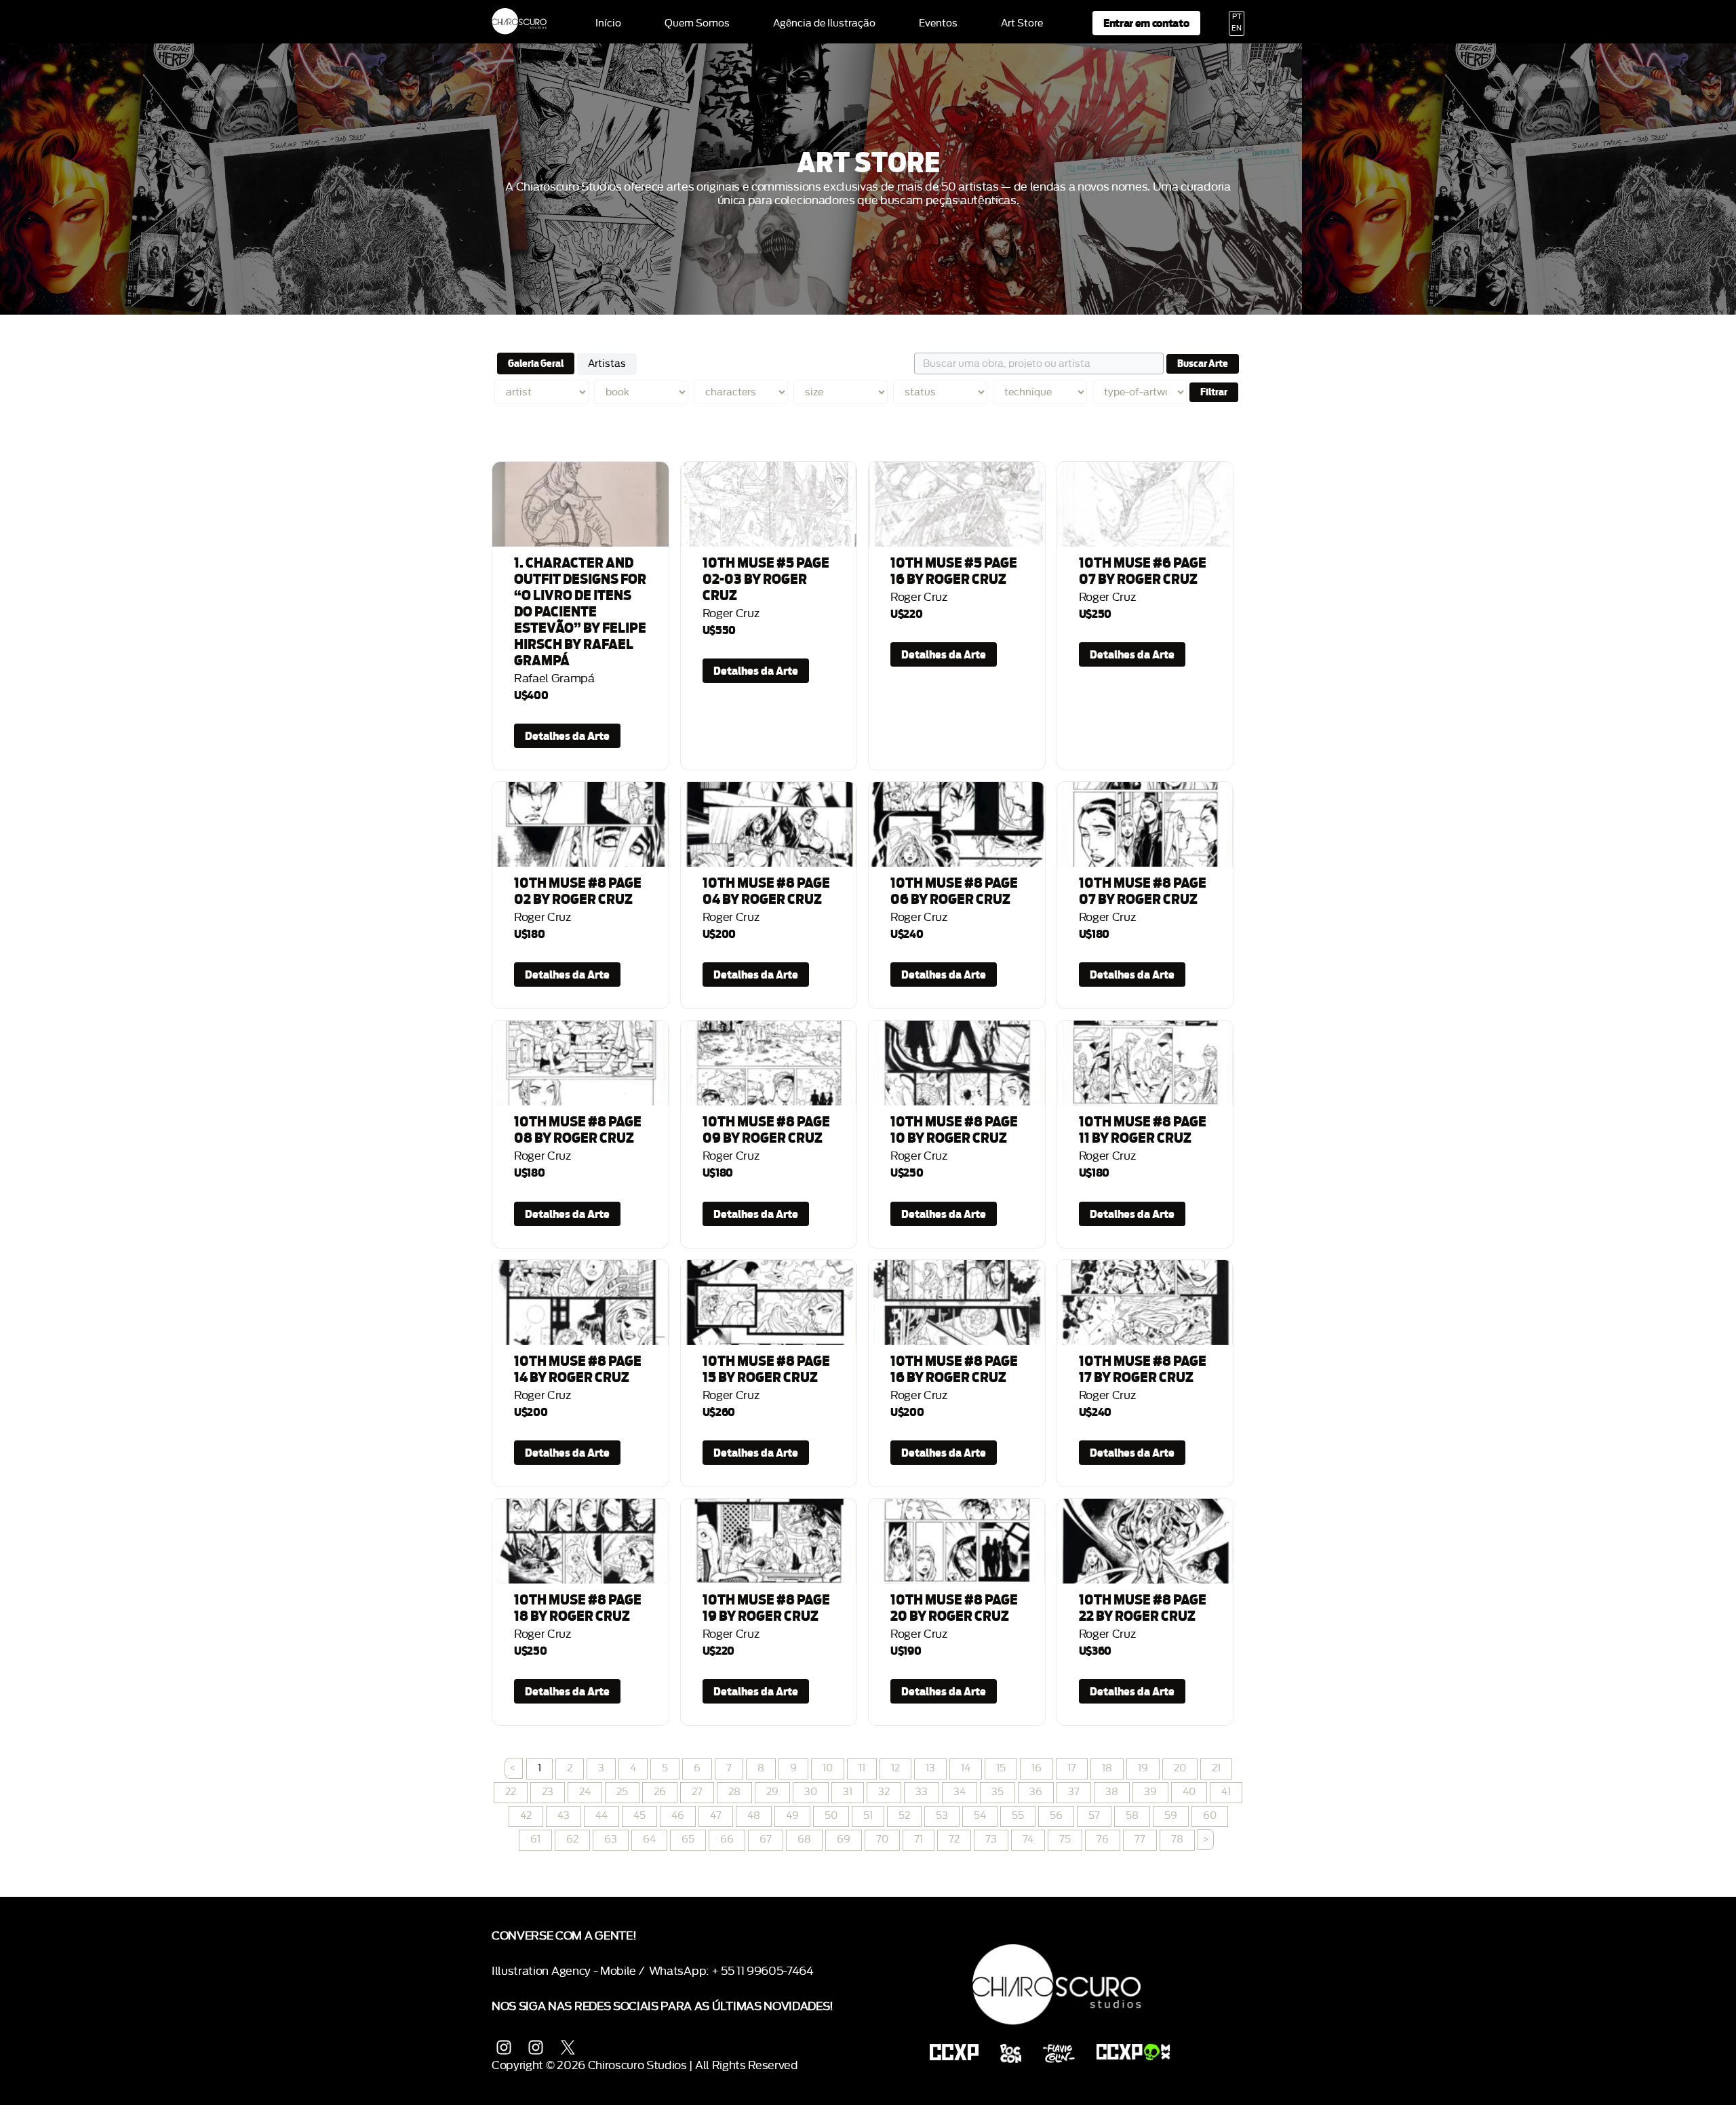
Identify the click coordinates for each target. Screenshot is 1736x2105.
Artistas (607, 364)
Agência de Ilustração (824, 24)
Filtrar (1214, 392)
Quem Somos (697, 24)
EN (1237, 28)
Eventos (938, 24)
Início (608, 24)
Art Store (1022, 24)
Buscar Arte (1203, 363)
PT (1237, 17)
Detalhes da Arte (567, 736)
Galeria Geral (536, 363)
